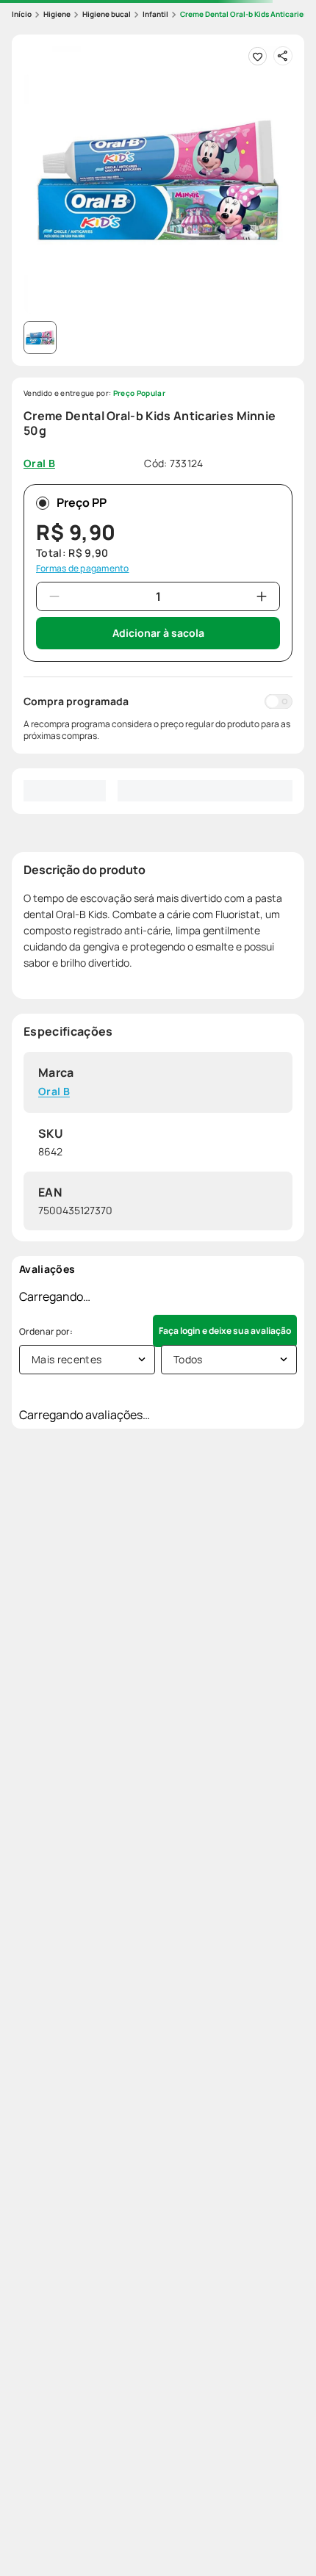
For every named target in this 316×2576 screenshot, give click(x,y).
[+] (262, 596)
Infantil (155, 14)
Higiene (57, 14)
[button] (158, 181)
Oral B (54, 1092)
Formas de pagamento (83, 569)
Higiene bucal (107, 14)
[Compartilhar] (283, 56)
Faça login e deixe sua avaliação (225, 1331)
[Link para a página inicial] (22, 14)
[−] (54, 596)
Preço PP (82, 502)
